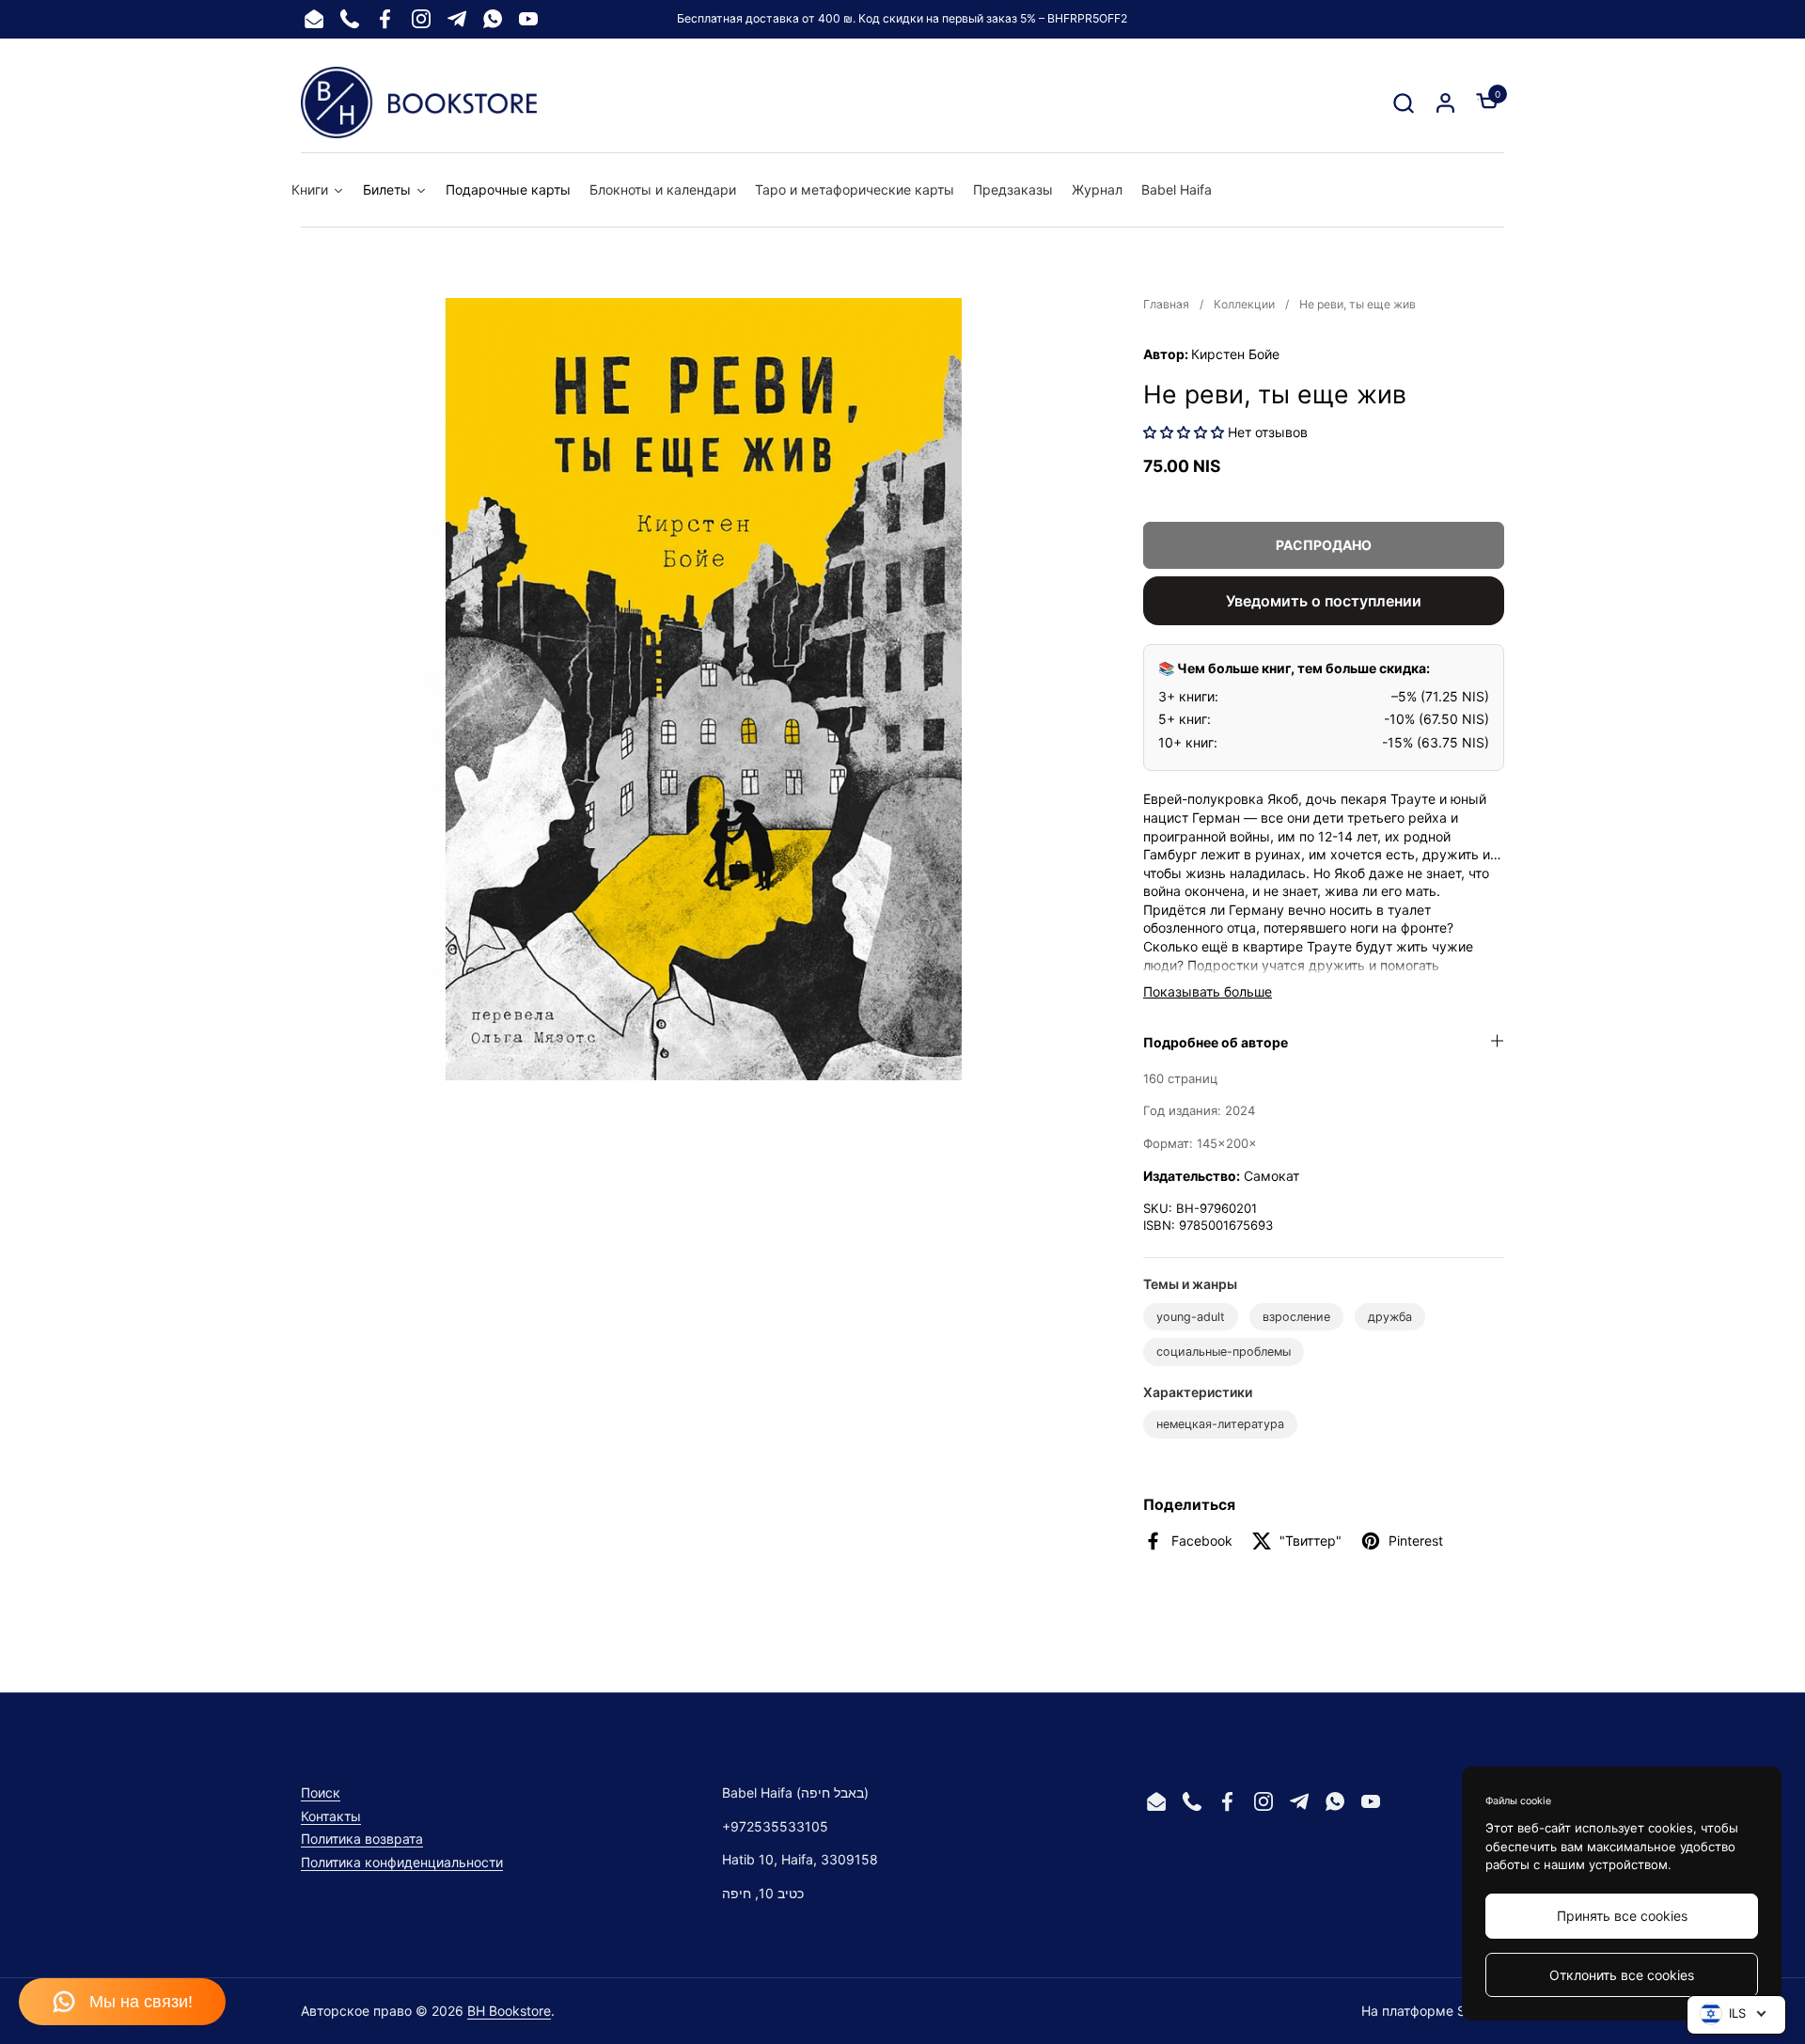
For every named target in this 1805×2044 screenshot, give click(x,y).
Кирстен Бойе (1235, 354)
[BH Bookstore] (419, 102)
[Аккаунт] (1445, 103)
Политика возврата (362, 1839)
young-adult (1191, 1317)
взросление (1296, 1317)
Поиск (321, 1792)
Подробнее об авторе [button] (1216, 1042)
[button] (1403, 103)
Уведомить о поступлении (1324, 601)
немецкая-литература (1220, 1424)
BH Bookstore (509, 2011)
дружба (1390, 1317)
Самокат (1271, 1176)
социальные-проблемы (1224, 1352)
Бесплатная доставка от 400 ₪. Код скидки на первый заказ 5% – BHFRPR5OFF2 (902, 18)
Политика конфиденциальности (402, 1862)
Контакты (331, 1816)
